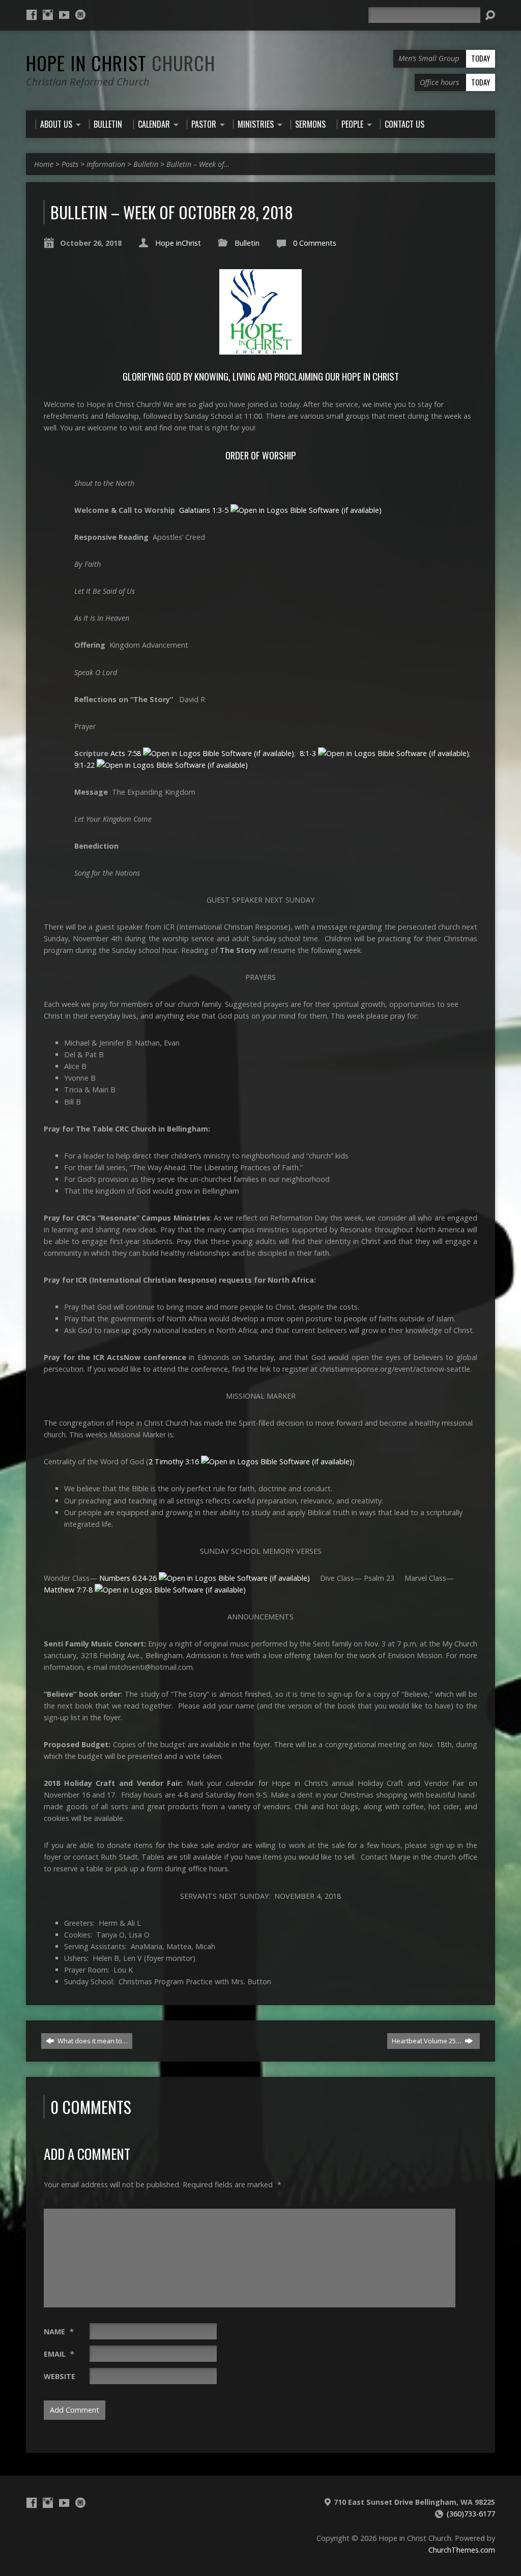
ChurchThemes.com (462, 2550)
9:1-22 (84, 765)
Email (59, 2354)
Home (44, 164)
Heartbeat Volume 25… (427, 2041)
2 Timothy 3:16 (174, 1461)
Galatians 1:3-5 (204, 510)
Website (60, 2376)
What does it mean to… (92, 2041)
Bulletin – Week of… (198, 164)
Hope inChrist (178, 243)
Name (59, 2332)
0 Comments (315, 243)
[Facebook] (32, 15)
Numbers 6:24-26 (128, 1578)
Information (106, 164)
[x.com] (80, 15)
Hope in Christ (121, 63)
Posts (70, 164)
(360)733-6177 (471, 2514)
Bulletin (146, 164)
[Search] (490, 15)
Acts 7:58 (126, 753)
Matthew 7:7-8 (68, 1590)
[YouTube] (64, 15)
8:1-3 (308, 753)
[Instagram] (48, 15)
